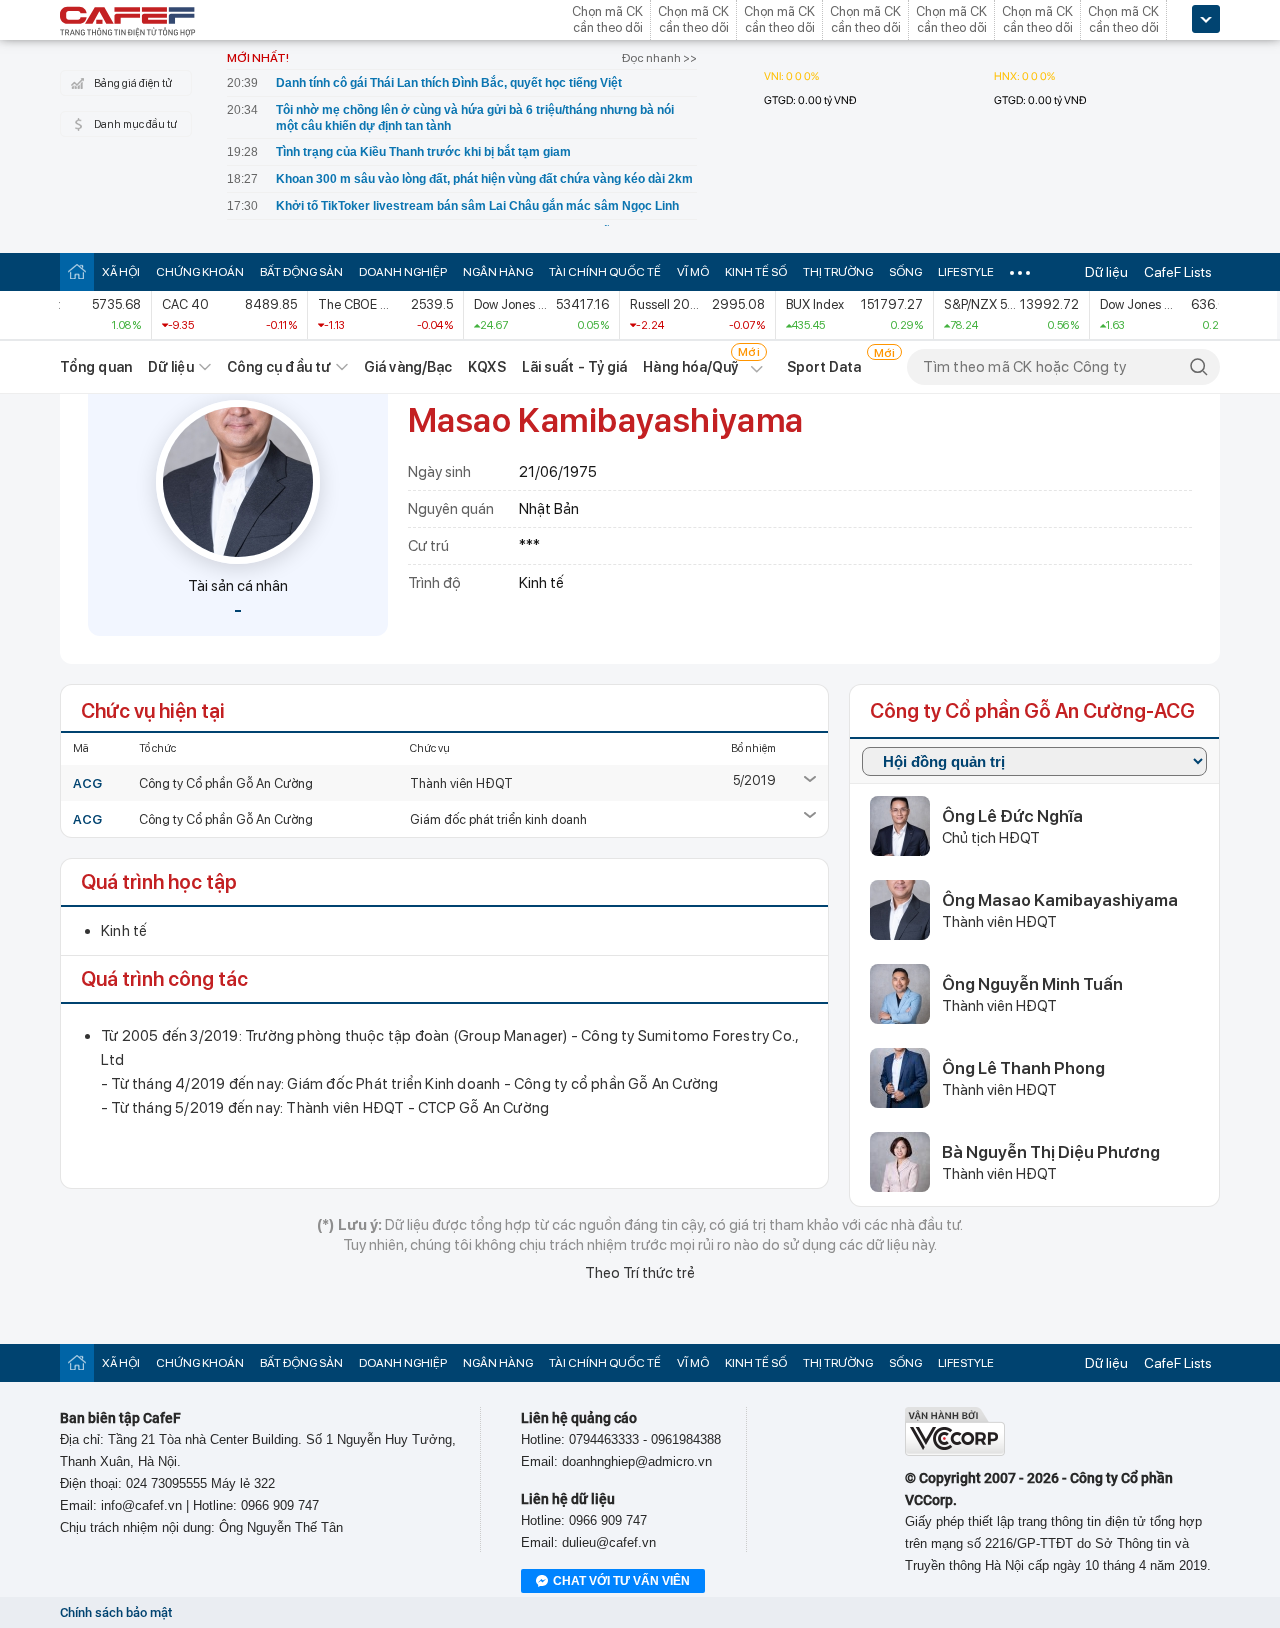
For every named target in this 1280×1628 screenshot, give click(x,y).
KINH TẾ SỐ (756, 272)
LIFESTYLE (966, 272)
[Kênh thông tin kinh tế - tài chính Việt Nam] (128, 23)
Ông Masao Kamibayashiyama (1060, 900)
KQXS (486, 367)
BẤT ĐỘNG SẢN (301, 272)
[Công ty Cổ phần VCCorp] (955, 1451)
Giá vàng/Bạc (408, 367)
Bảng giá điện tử (133, 83)
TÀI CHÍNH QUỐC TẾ (605, 272)
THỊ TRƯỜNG (838, 272)
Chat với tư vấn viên (621, 1581)
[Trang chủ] (77, 271)
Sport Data (824, 367)
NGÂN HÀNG (498, 272)
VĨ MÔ (693, 272)
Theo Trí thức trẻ (640, 1273)
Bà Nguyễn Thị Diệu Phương (1051, 1152)
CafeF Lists (1178, 272)
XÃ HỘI (121, 272)
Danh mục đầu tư (135, 124)
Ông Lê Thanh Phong (1023, 1068)
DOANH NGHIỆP (403, 272)
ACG (87, 783)
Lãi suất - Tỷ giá (575, 367)
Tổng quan (96, 367)
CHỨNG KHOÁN (200, 272)
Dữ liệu (1106, 272)
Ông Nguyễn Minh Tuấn (1032, 984)
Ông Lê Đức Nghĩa (1012, 816)
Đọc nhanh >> (659, 58)
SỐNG (905, 272)
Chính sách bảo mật (116, 1612)
